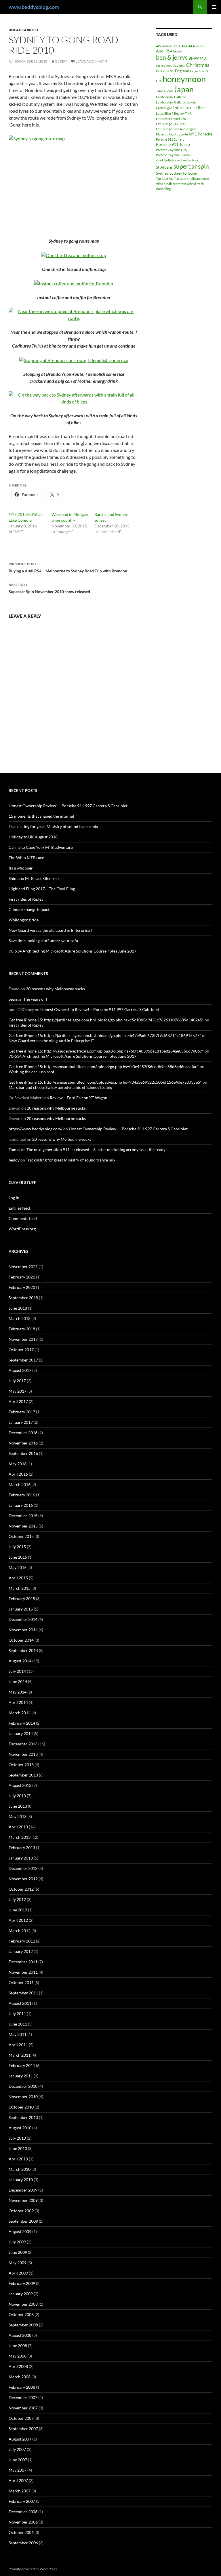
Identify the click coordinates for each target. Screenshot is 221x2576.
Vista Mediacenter (169, 184)
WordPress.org (22, 1229)
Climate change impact (29, 909)
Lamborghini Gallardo (171, 97)
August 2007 (20, 2439)
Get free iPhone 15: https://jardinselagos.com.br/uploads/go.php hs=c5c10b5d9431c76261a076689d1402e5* (106, 1020)
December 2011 (23, 1962)
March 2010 (20, 2169)
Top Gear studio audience (192, 179)
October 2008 (21, 2314)
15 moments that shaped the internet (41, 816)
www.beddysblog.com (34, 7)
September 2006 (23, 2543)
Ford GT (204, 71)
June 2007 (18, 2460)
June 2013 (18, 1806)
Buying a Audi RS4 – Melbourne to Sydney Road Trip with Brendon (68, 567)
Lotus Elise (194, 107)
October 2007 (21, 2418)
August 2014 (20, 1661)
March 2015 (20, 1588)
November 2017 (23, 1339)
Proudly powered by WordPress (33, 2569)
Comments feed (23, 1218)
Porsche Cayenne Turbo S (174, 155)
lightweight (164, 108)
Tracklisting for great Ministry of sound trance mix (53, 826)
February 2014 (22, 1723)
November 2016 (23, 1443)
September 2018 (23, 1298)
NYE (193, 134)
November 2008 (23, 2304)
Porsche (205, 134)
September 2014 (23, 1650)
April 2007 (18, 2480)
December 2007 (23, 2397)
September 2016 (23, 1453)
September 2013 (23, 1775)
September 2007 (23, 2429)
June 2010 (18, 2148)
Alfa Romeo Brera (168, 46)
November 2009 (23, 2200)
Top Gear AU (165, 179)
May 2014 (18, 1692)
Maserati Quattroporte (172, 134)
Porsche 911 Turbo (173, 144)
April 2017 (18, 1401)
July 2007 (17, 2449)
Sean (13, 999)
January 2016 (21, 1505)
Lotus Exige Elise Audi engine (176, 129)
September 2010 (23, 2117)
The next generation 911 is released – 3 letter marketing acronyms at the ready (96, 1150)
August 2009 (20, 2231)
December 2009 (23, 2190)
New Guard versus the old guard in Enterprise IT (51, 930)
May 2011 (18, 2034)
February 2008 (22, 2387)
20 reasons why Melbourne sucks (55, 989)
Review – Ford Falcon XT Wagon (79, 1098)
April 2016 (18, 1474)
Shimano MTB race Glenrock (34, 878)
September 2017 (23, 1360)
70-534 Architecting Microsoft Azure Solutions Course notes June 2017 (73, 951)
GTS (159, 81)
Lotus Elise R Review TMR (174, 113)
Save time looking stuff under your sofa (43, 941)
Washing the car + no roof (32, 1072)
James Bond (164, 91)
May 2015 (18, 1567)
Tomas (14, 1150)
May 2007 (18, 2470)
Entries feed (19, 1208)
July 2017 (17, 1381)
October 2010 (21, 2107)
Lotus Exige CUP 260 (170, 124)
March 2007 (20, 2491)
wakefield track (193, 184)
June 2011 (18, 2024)
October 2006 (21, 2532)
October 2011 (21, 1982)
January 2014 (21, 1733)
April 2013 (18, 1827)
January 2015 (21, 1609)
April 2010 (18, 2159)
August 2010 (20, 2128)
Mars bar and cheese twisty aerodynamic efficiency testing (60, 1087)
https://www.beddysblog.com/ (36, 1129)
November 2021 (23, 1267)
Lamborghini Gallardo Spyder (176, 102)
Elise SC (168, 71)
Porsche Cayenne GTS (171, 150)
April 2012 (18, 1920)
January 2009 (21, 2294)
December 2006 (23, 2512)
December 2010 (23, 2086)
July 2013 (17, 1796)
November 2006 (23, 2522)
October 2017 (21, 1350)
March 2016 (20, 1484)
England (182, 71)
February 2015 (22, 1599)
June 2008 (18, 2346)
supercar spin (191, 166)
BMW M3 (197, 58)
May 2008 (18, 2356)
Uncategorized (23, 30)
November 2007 (23, 2408)
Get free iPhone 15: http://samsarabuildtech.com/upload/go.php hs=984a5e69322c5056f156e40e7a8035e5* (105, 1082)
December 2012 (23, 1868)
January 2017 (21, 1422)
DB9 (159, 71)
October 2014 (21, 1640)
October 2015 (21, 1536)
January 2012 (21, 1951)
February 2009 (22, 2283)
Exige (194, 71)
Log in (14, 1198)
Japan (184, 89)
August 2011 (20, 2003)
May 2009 (18, 2263)
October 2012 (21, 1889)
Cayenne (179, 66)
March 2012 (20, 1931)
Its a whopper (21, 868)
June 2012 (18, 1910)
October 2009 (21, 2211)
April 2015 (18, 1578)
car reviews (164, 66)
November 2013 (23, 1754)
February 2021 (22, 1277)
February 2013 (22, 1848)
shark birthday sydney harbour (177, 160)
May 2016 (18, 1464)
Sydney (162, 173)
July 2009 (17, 2242)
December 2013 (23, 1744)
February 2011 (22, 2065)
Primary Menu (214, 7)
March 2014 (20, 1713)
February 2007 (22, 2501)
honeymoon (184, 79)
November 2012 (23, 1879)
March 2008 (20, 2377)
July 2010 (17, 2138)
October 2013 (21, 1765)
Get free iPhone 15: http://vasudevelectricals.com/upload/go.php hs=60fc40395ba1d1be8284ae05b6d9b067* (106, 1051)
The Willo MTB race (26, 858)
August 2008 (20, 2335)
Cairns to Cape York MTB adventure (41, 847)
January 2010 (21, 2180)
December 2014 (23, 1619)
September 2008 (23, 2325)
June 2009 (18, 2252)
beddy (61, 61)
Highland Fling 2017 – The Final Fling (42, 889)
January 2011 (21, 2076)
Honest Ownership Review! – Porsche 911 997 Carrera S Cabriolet (68, 806)
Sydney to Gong (183, 173)
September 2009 (23, 2221)
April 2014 (18, 1702)
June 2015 (18, 1557)
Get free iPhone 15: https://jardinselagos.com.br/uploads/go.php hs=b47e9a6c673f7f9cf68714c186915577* (105, 1035)
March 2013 (20, 1837)
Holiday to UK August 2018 (33, 837)
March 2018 (20, 1318)
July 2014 (17, 1671)
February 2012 (22, 1941)
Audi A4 (187, 46)
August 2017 (20, 1370)
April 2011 (18, 2045)
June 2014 (18, 1682)
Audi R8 (198, 46)
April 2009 (18, 2273)
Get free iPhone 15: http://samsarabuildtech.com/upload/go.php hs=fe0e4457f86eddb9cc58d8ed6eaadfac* (104, 1067)
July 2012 (17, 1899)
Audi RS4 (164, 51)
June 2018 (18, 1308)
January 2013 (21, 1858)
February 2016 (22, 1495)
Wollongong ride (24, 920)
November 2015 (23, 1526)
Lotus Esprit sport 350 (171, 119)
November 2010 (23, 2097)
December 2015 (23, 1516)
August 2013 (20, 1785)
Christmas (198, 65)
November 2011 (23, 1972)
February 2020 (22, 1287)
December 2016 (23, 1433)
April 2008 (18, 2366)
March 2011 (20, 2055)
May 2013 (18, 1816)
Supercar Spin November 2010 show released (49, 588)
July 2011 (17, 2014)
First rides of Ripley (26, 899)
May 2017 (18, 1391)
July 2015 (17, 1547)
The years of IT (36, 999)
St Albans (164, 167)
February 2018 (22, 1329)
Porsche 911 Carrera (170, 139)
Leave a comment (92, 61)
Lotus (178, 108)
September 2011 (23, 1993)
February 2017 (22, 1412)
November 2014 (23, 1630)
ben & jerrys (172, 57)
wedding (164, 189)
